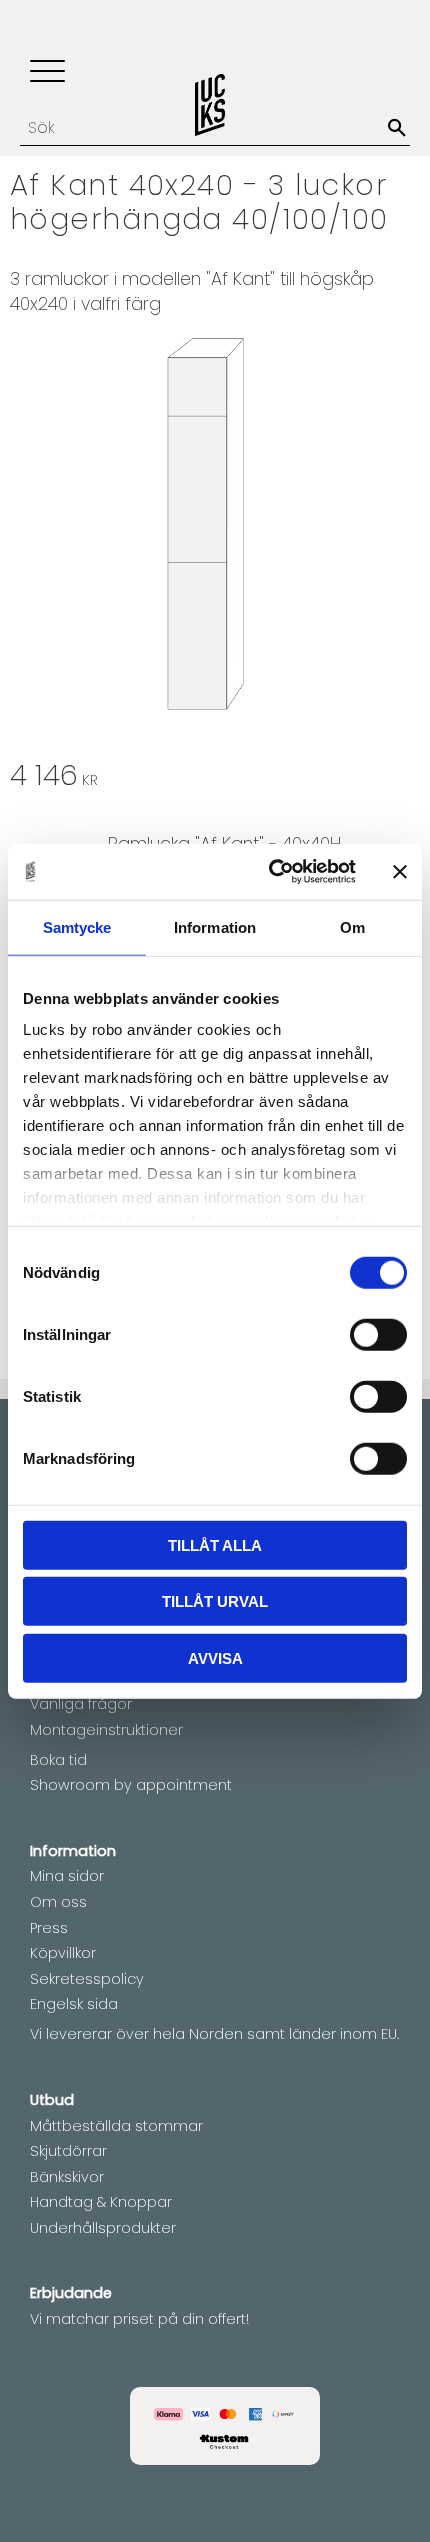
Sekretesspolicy (87, 1979)
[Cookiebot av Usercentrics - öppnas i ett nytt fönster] (270, 872)
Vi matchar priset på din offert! (139, 2319)
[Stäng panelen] (400, 872)
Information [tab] (215, 926)
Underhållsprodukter (103, 2228)
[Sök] (397, 128)
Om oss (58, 1902)
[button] (47, 72)
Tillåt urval (215, 1601)
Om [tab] (352, 926)
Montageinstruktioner (106, 1730)
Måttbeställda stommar (116, 2126)
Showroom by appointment (131, 1785)
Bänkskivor (67, 2177)
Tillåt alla (215, 1544)
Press (49, 1928)
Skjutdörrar (68, 2151)
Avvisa (215, 1657)
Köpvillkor (63, 1953)
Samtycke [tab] (77, 926)
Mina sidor (67, 1876)
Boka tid (58, 1760)
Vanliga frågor (81, 1704)
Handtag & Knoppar (101, 2202)
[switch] (378, 1334)
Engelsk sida (74, 2004)
